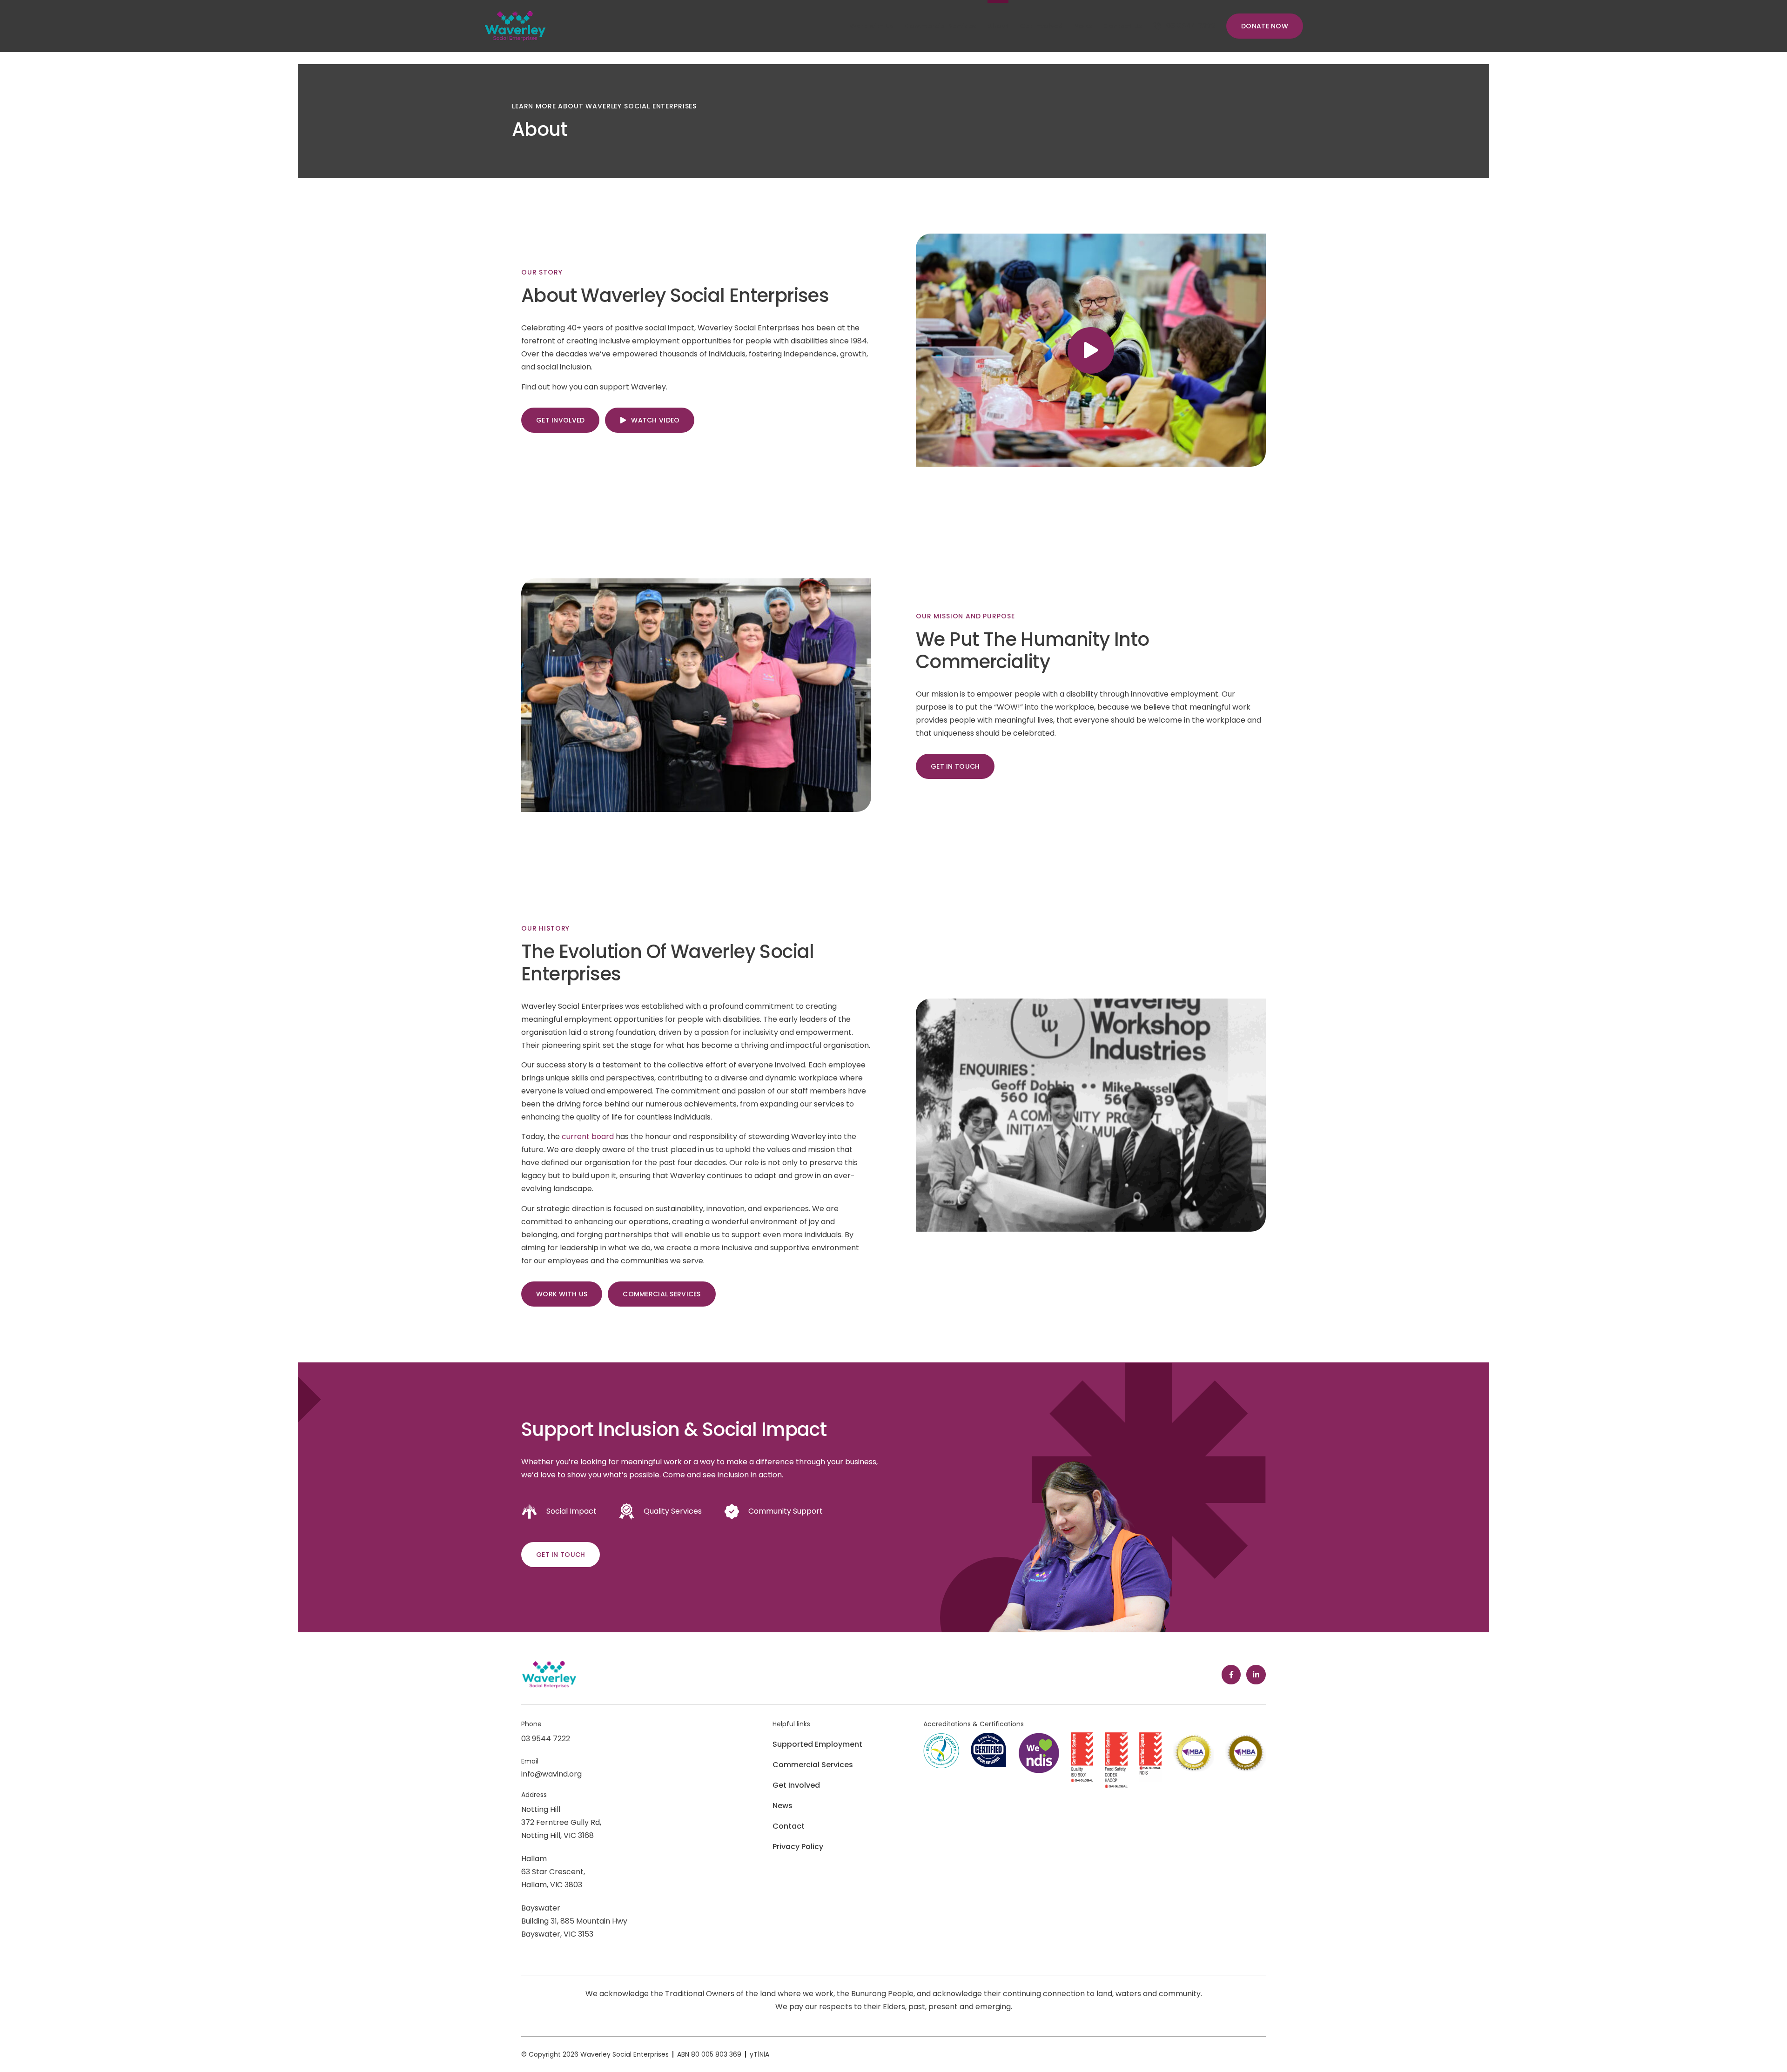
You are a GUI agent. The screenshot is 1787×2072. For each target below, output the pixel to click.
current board (588, 1137)
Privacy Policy (798, 1847)
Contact (789, 1826)
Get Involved (796, 1785)
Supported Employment (817, 1744)
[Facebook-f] (1231, 1675)
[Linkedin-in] (1256, 1675)
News (783, 1806)
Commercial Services (813, 1765)
